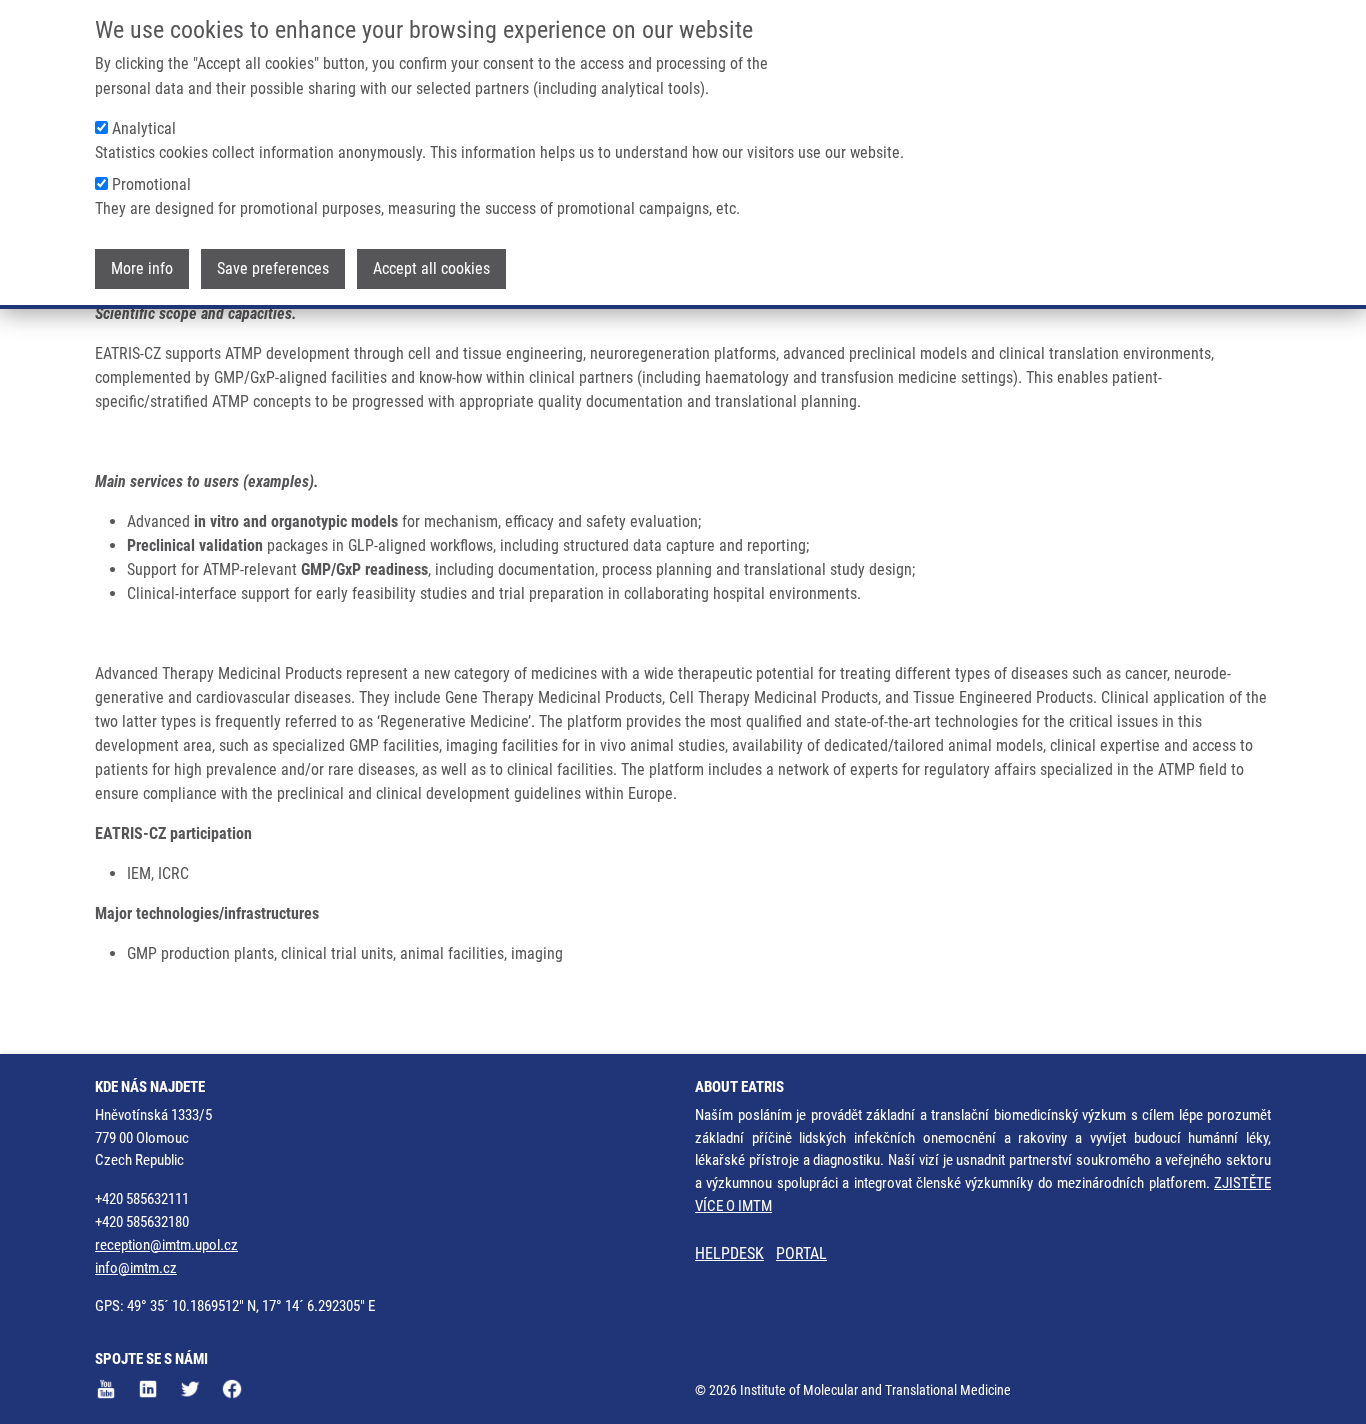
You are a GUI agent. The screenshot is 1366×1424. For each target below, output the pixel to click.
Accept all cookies (431, 268)
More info (142, 268)
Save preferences (273, 268)
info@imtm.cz (136, 1268)
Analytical (144, 128)
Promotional (151, 184)
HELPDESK (729, 1253)
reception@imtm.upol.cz (166, 1245)
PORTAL (801, 1253)
